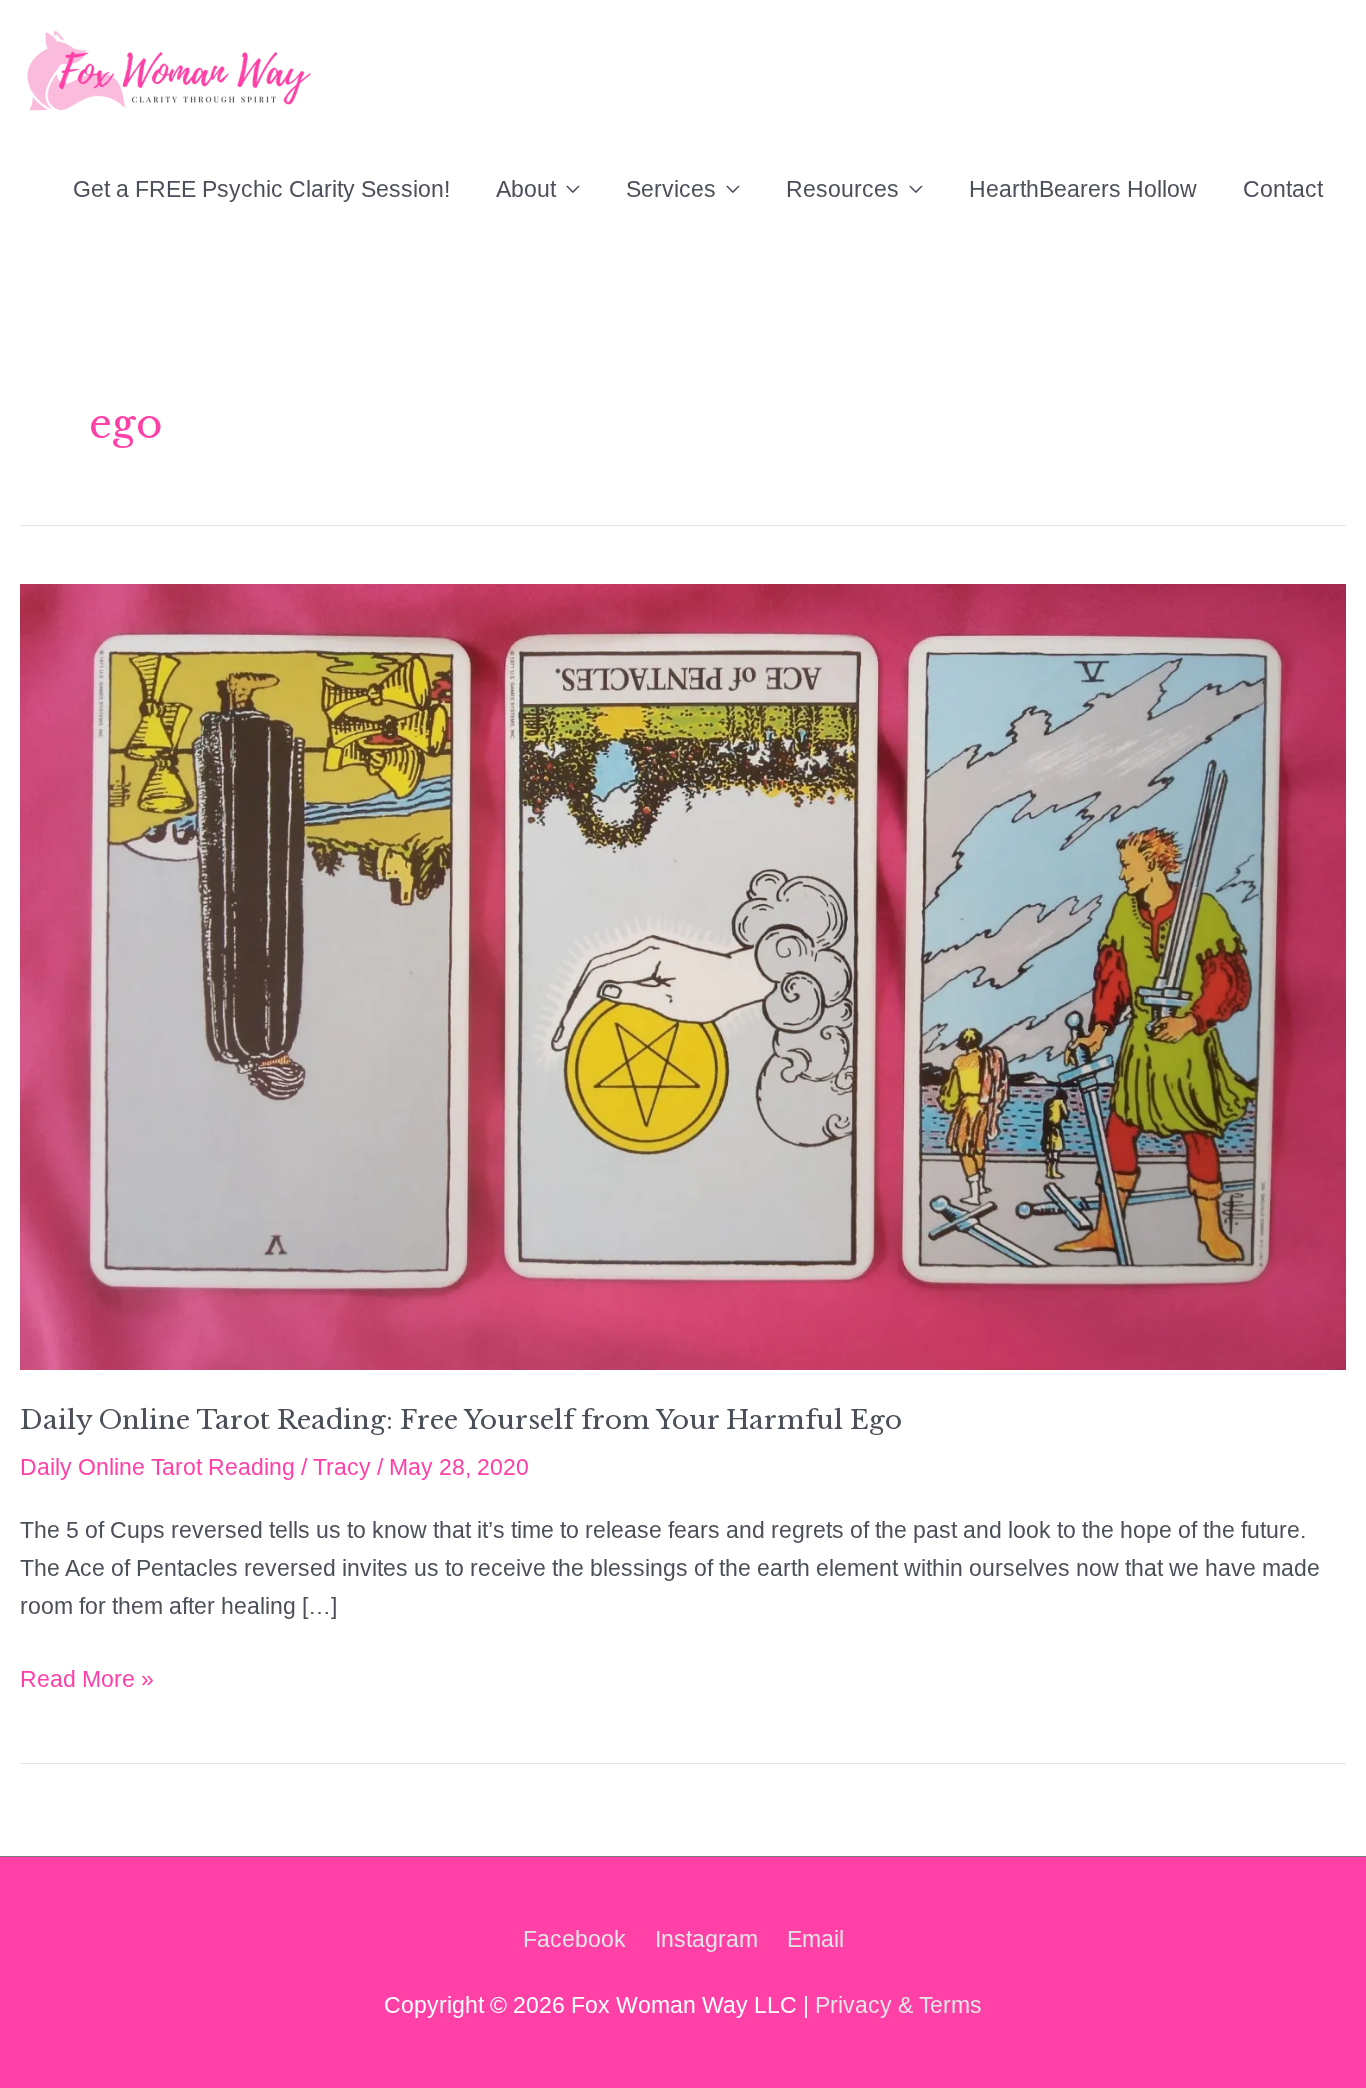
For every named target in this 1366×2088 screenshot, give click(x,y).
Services (671, 189)
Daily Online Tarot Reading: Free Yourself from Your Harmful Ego (461, 1420)
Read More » (87, 1682)
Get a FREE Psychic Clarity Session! (261, 189)
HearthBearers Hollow (1083, 189)
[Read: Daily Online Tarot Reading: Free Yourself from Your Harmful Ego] (683, 975)
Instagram (706, 1939)
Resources (842, 189)
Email (815, 1939)
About (526, 189)
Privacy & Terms (898, 2005)
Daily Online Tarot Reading (157, 1467)
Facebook (574, 1939)
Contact (1283, 189)
